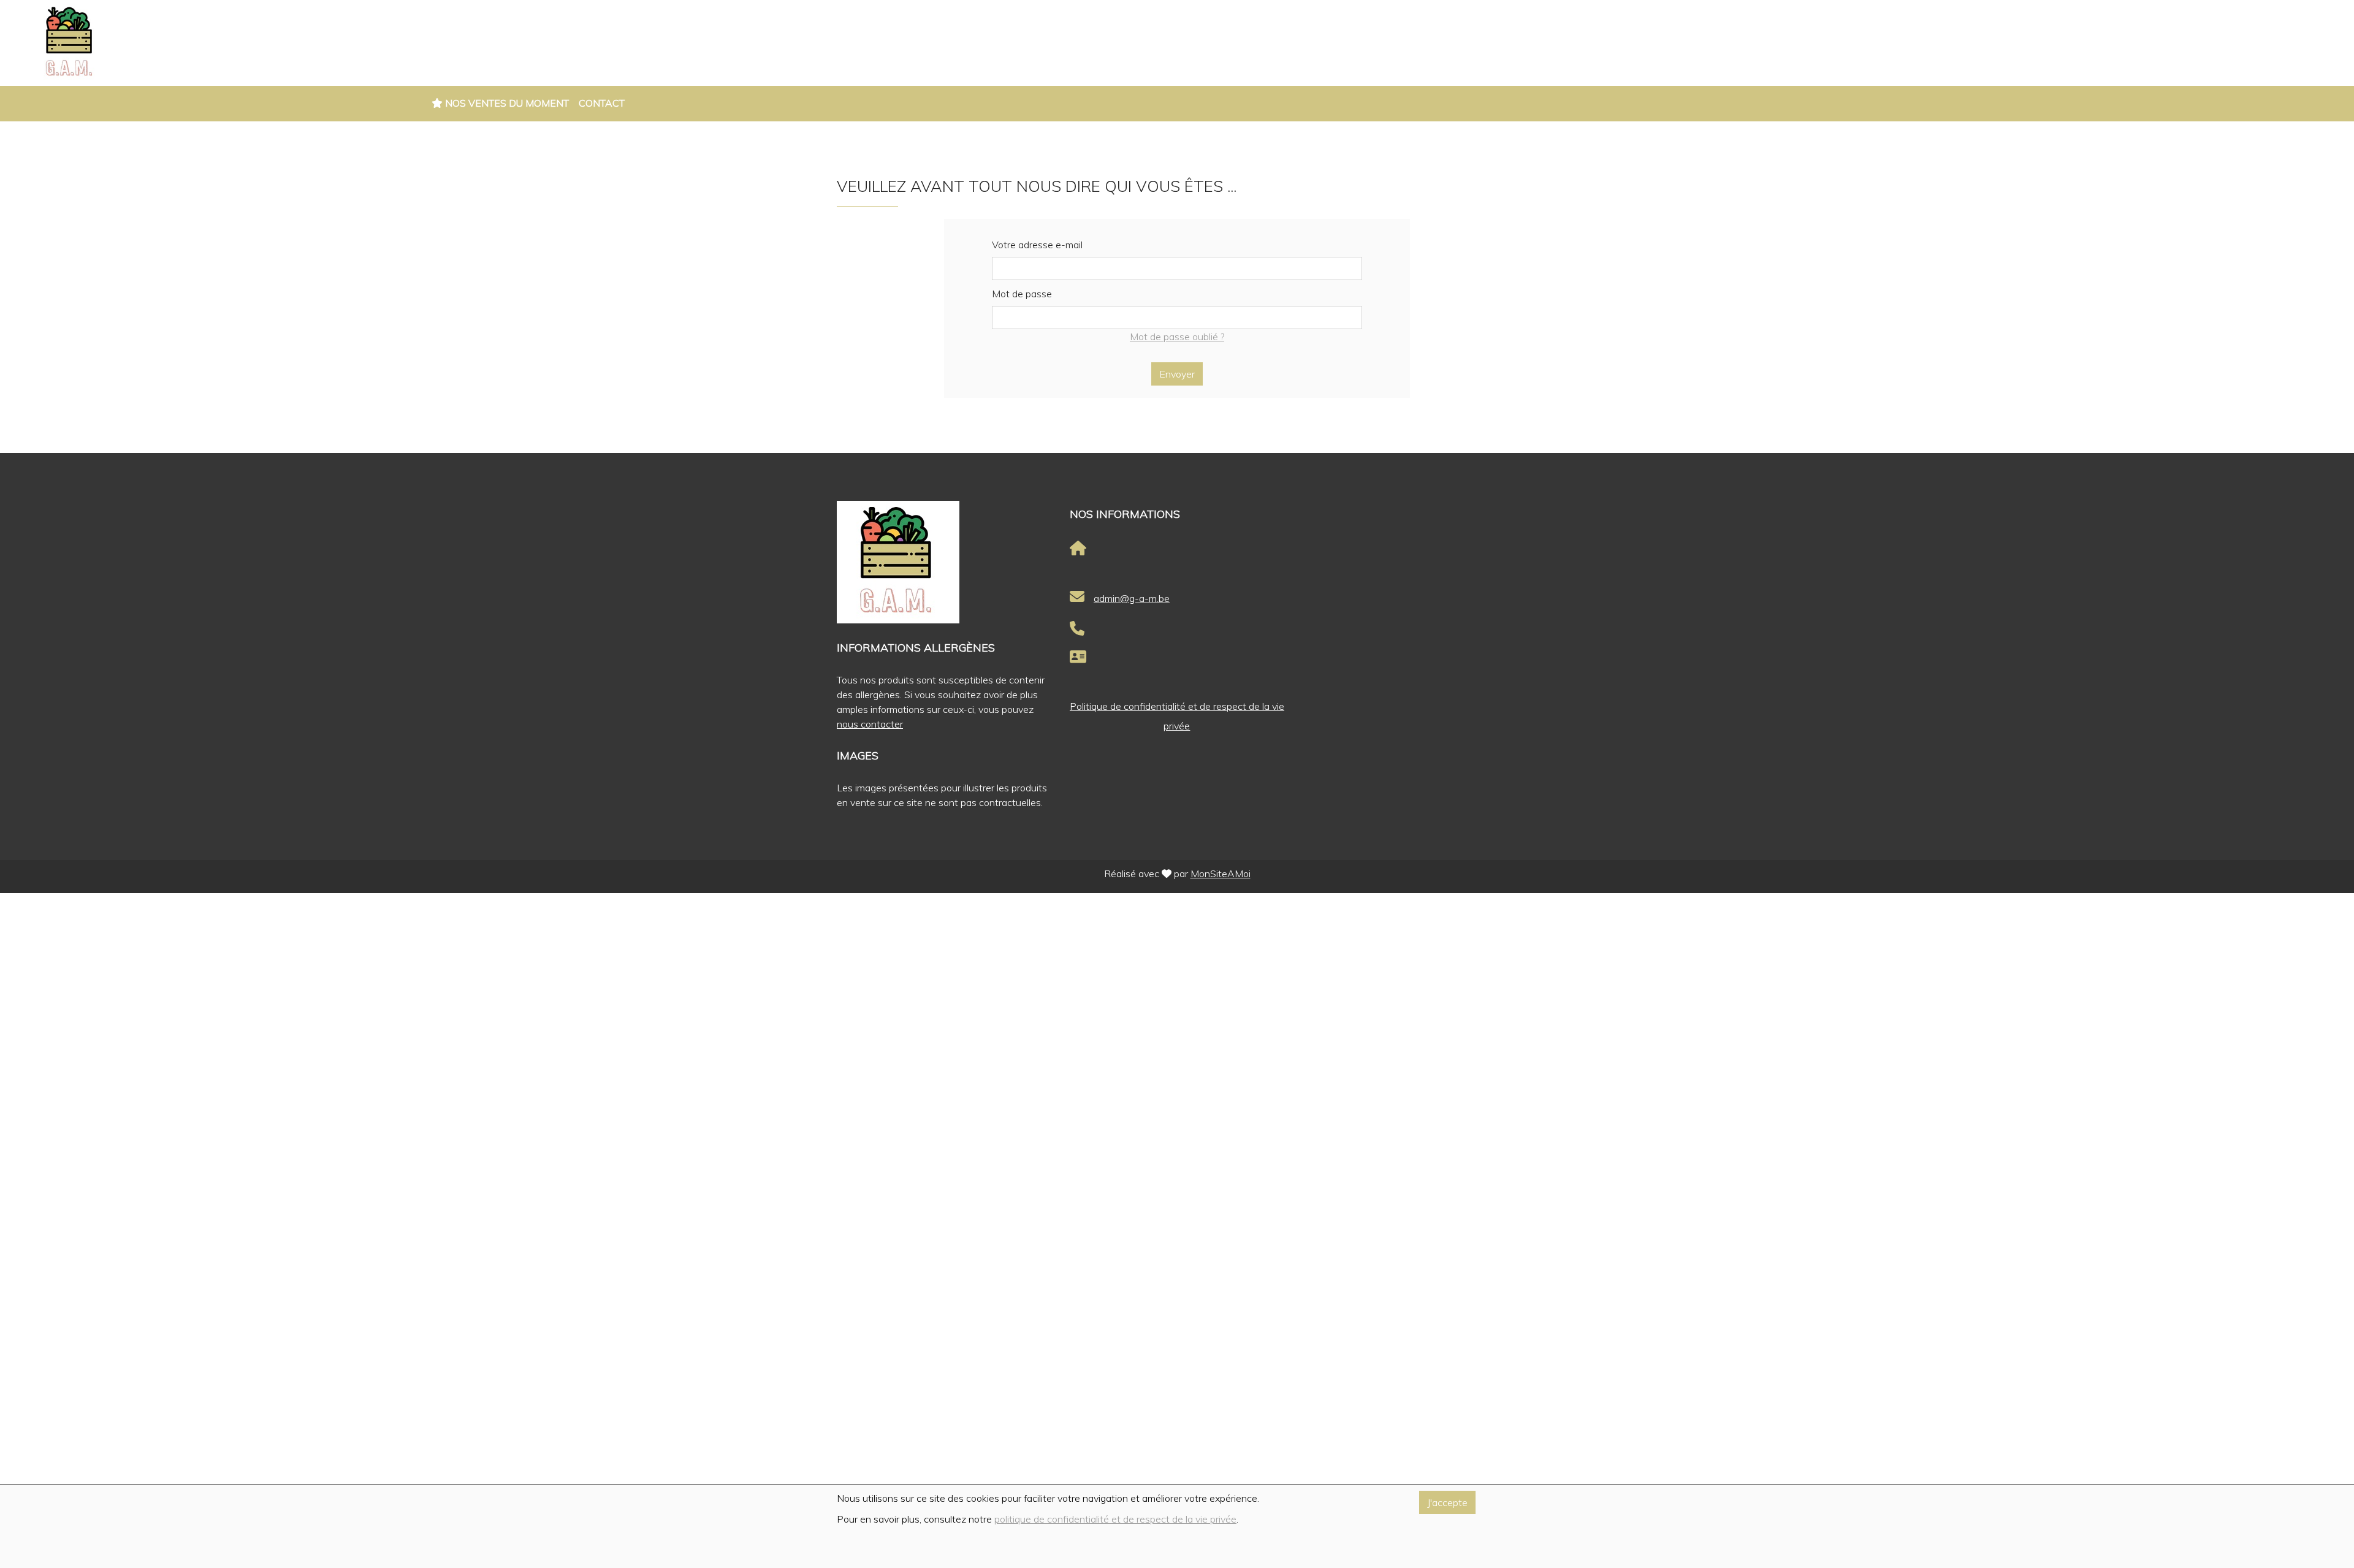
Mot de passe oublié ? (1177, 337)
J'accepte (1447, 1502)
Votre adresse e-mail (1037, 245)
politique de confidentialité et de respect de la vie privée (1115, 1519)
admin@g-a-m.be (1132, 598)
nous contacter (870, 724)
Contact (602, 103)
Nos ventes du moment (506, 103)
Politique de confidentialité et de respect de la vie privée (1177, 716)
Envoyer (1177, 374)
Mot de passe (1022, 294)
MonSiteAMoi (1221, 873)
